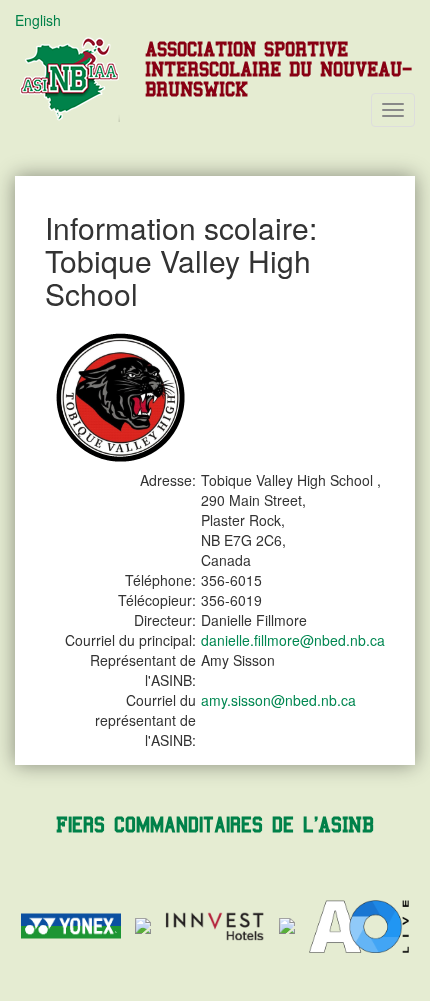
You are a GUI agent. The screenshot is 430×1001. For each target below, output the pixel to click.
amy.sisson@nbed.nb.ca (278, 700)
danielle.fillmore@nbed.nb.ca (293, 640)
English (38, 20)
